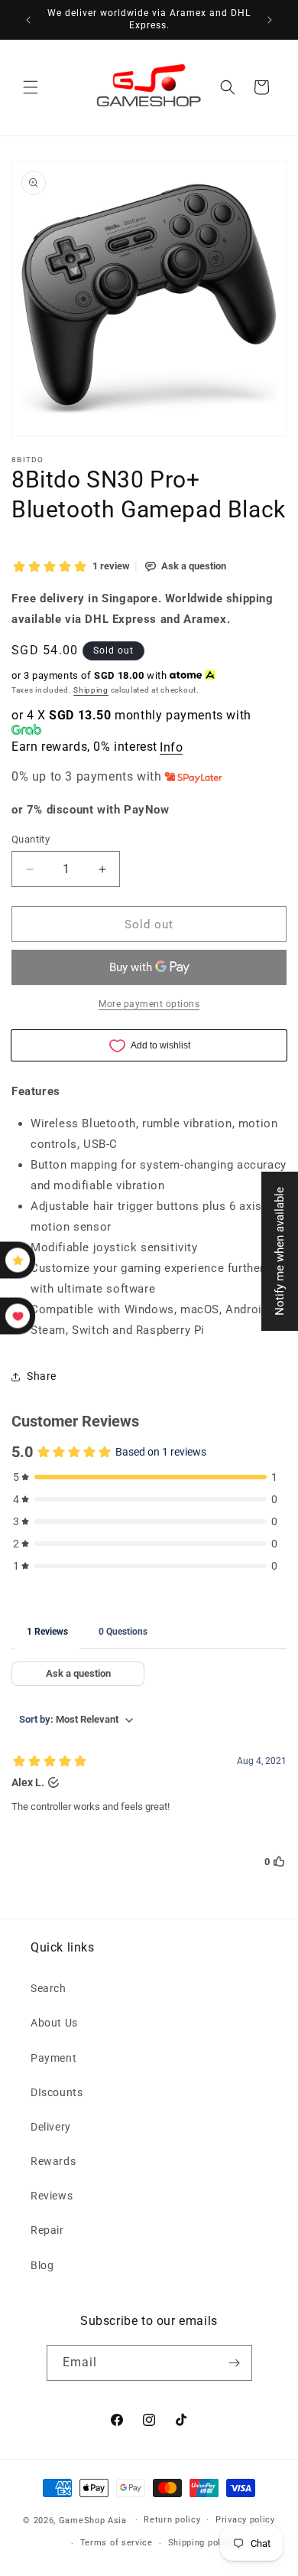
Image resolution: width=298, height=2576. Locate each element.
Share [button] (42, 1376)
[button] (31, 87)
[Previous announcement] (28, 20)
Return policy (172, 2520)
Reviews (52, 2196)
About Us (54, 2023)
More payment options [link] (149, 1004)
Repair (47, 2230)
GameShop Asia (93, 2520)
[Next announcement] (270, 20)
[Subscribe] (235, 2363)
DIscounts (57, 2092)
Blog (42, 2265)
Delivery (51, 2127)
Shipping (91, 690)
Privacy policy (245, 2520)
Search (49, 1988)
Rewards (53, 2161)
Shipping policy (201, 2543)
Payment (53, 2058)
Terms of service (117, 2543)
